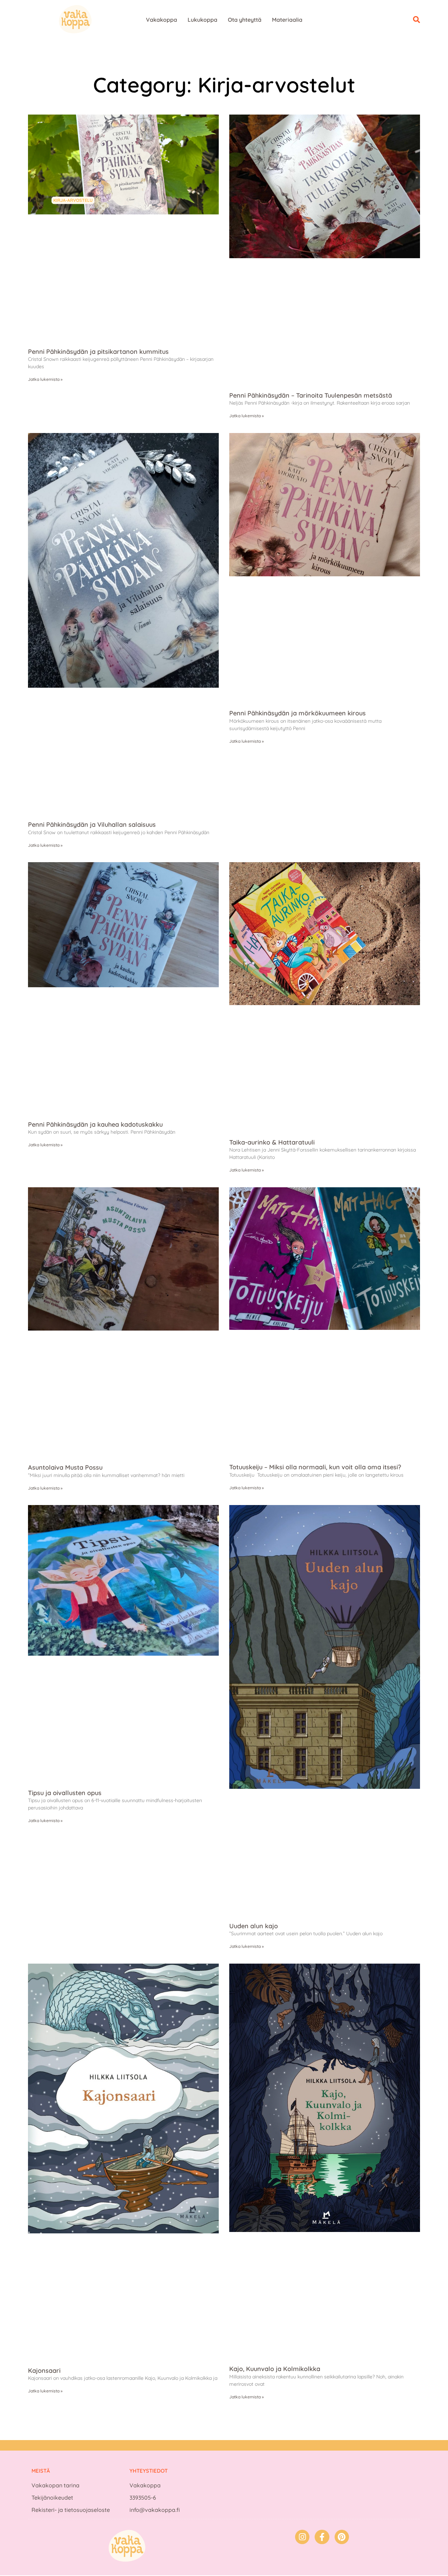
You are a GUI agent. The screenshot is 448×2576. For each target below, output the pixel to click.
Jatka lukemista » (45, 379)
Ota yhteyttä (245, 20)
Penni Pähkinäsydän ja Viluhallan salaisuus (92, 825)
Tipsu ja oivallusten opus (65, 1793)
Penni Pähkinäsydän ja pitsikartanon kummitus (98, 352)
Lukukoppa (202, 20)
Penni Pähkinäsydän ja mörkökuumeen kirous (297, 713)
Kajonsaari (44, 2371)
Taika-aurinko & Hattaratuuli (272, 1142)
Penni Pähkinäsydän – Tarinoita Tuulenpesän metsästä (311, 395)
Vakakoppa (162, 20)
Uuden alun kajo (254, 1926)
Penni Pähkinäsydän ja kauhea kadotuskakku (95, 1124)
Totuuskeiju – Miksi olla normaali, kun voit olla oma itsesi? (315, 1467)
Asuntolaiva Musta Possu (65, 1467)
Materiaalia (287, 20)
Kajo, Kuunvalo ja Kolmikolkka (275, 2369)
